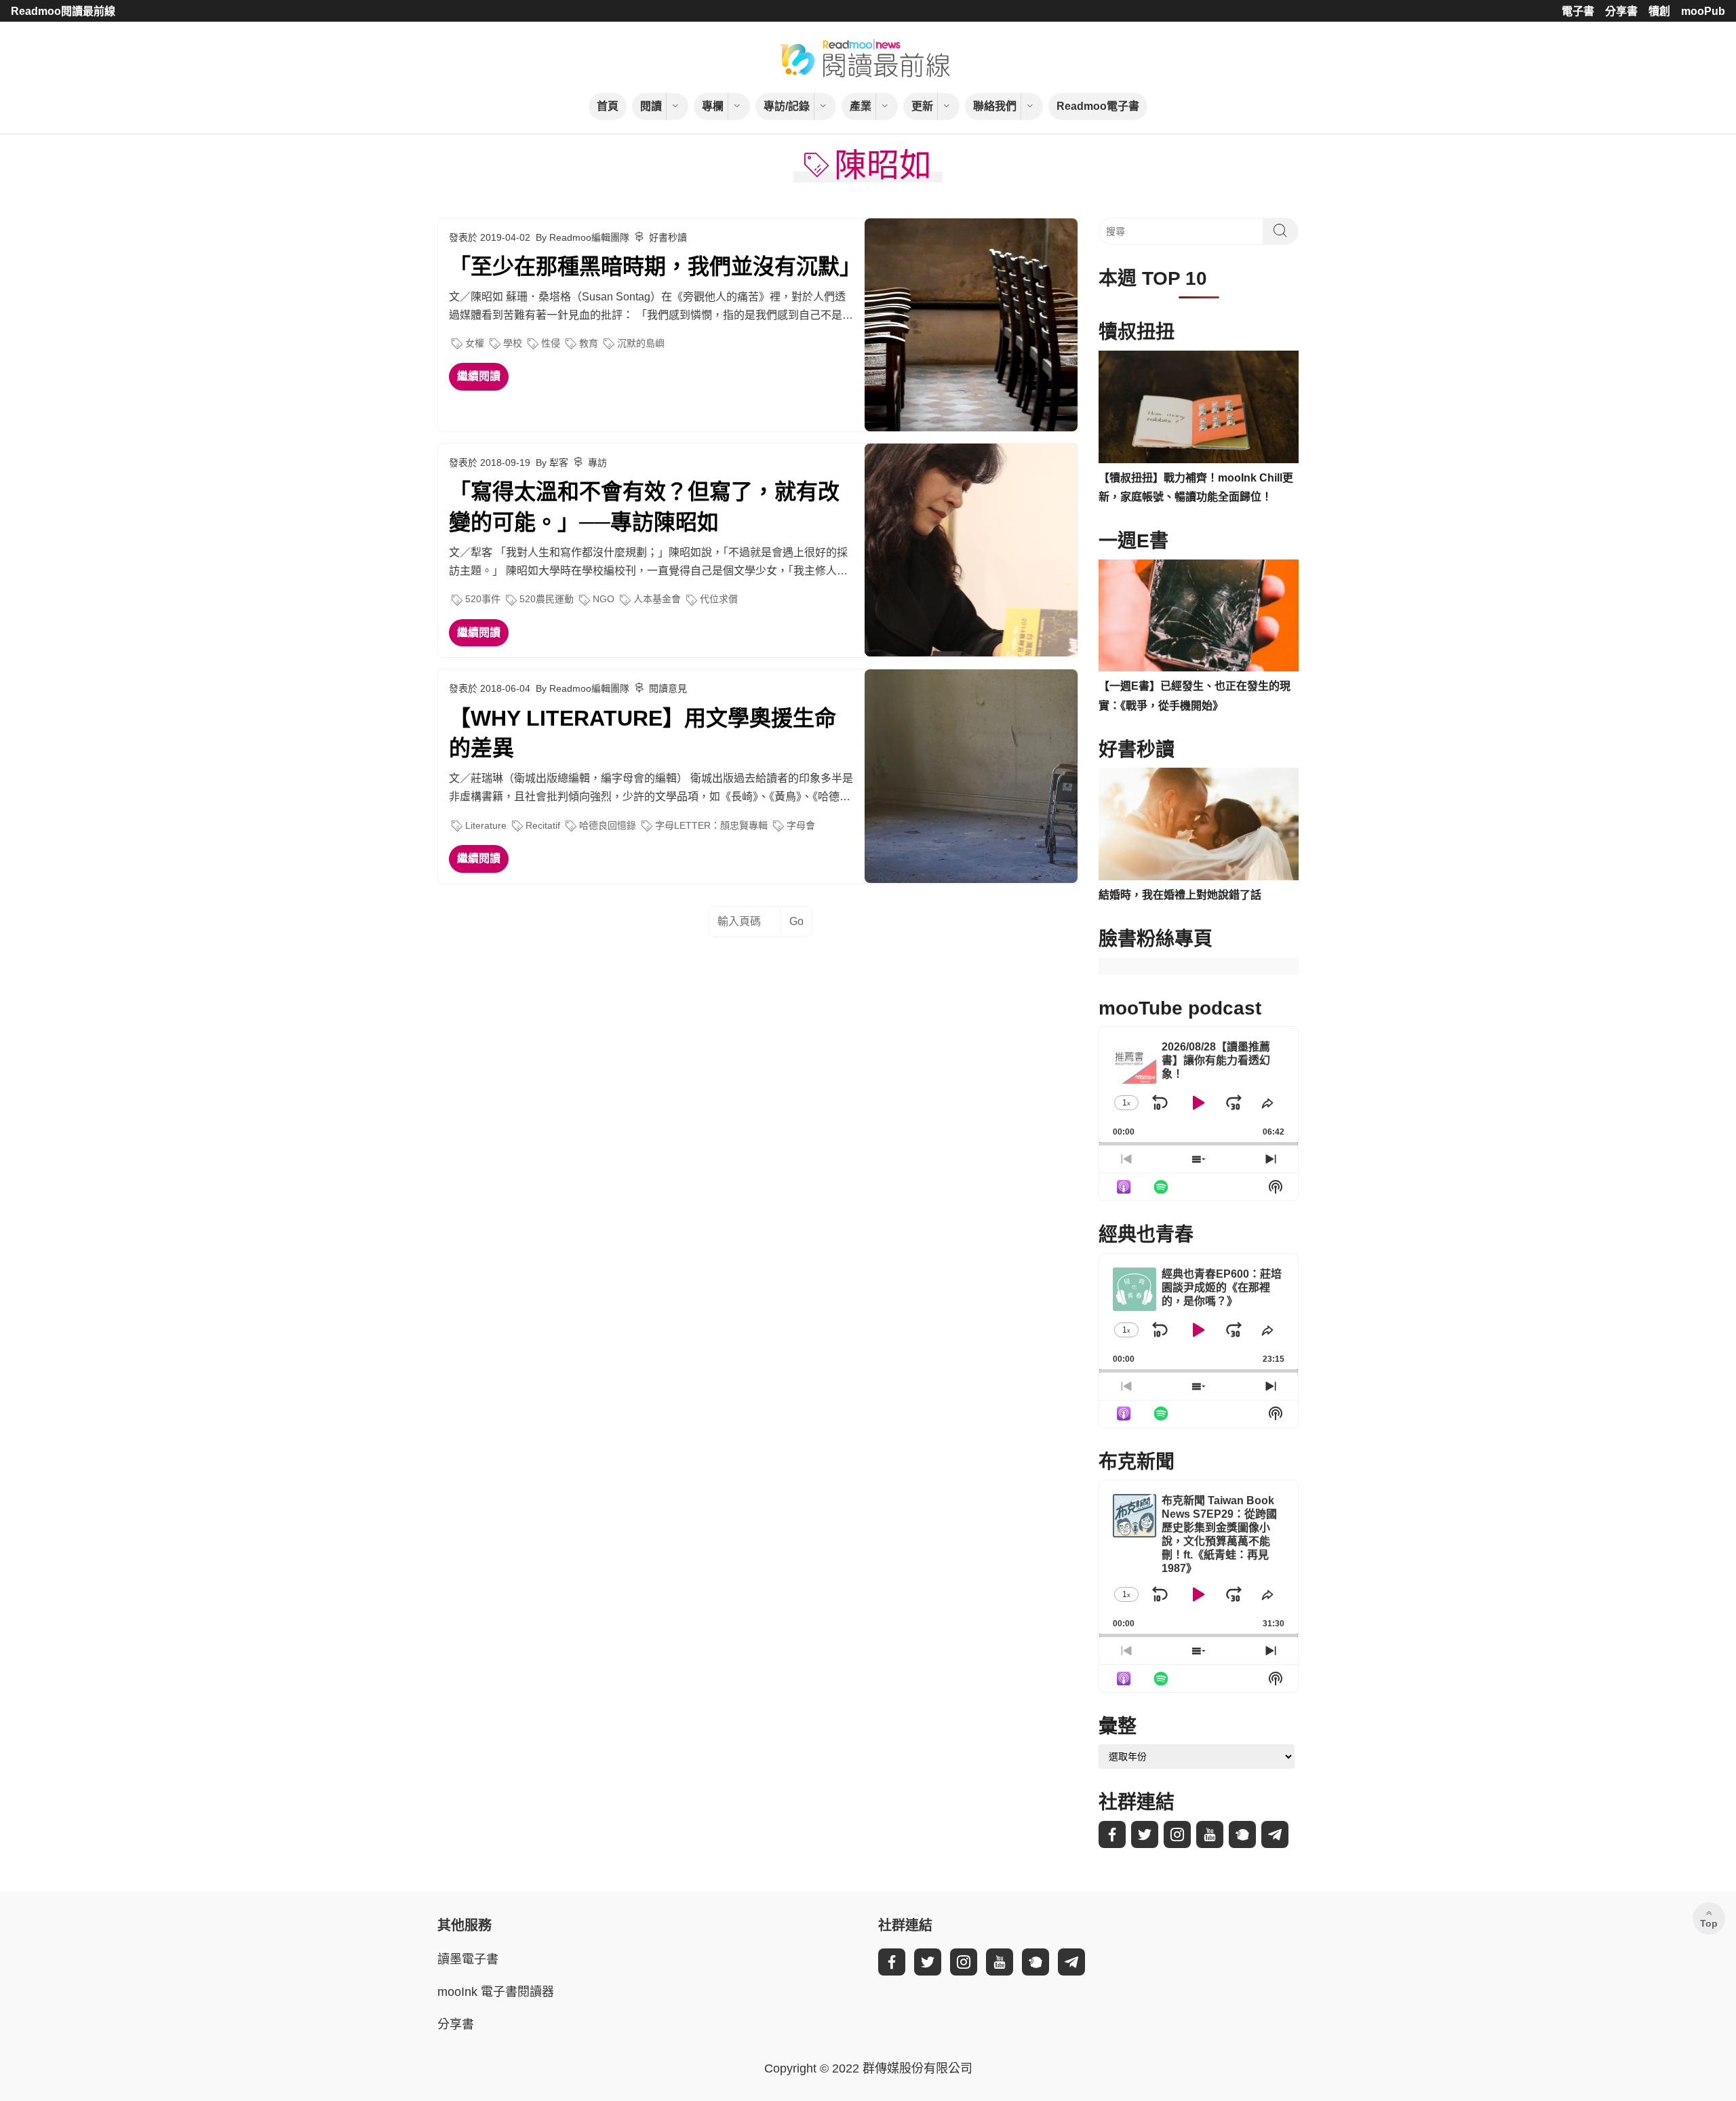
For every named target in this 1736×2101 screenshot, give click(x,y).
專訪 (597, 463)
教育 (589, 343)
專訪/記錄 (787, 106)
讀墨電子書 (468, 1959)
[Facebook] (1112, 1834)
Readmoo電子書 (1098, 106)
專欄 (713, 106)
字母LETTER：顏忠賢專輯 (711, 825)
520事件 (483, 599)
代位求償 (719, 599)
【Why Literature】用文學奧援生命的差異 (643, 733)
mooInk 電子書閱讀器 (496, 1992)
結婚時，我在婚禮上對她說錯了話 (1180, 895)
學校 (513, 343)
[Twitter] (1145, 1834)
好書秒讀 (668, 237)
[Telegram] (1275, 1834)
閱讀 (651, 106)
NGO (604, 599)
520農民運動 (547, 599)
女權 (475, 343)
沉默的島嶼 (641, 343)
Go (796, 921)
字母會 (801, 825)
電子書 (1578, 11)
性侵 (551, 343)
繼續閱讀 (479, 376)
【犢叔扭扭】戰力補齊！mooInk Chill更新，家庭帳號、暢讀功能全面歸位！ (1196, 488)
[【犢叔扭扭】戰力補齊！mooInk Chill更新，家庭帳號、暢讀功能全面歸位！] (1199, 407)
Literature (486, 825)
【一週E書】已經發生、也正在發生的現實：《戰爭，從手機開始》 (1195, 696)
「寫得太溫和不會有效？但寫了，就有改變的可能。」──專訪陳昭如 (644, 507)
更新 (922, 106)
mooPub (1703, 11)
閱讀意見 (668, 688)
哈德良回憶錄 (608, 825)
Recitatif (543, 825)
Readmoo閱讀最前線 (63, 11)
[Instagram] (1177, 1834)
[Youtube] (1210, 1834)
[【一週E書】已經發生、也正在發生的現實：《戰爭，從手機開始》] (1199, 616)
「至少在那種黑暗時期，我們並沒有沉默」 (651, 267)
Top (1709, 1923)
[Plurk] (1242, 1834)
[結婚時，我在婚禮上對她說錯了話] (1199, 824)
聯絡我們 (995, 106)
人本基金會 (657, 599)
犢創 (1659, 11)
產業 (861, 106)
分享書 (1621, 11)
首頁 (608, 106)
